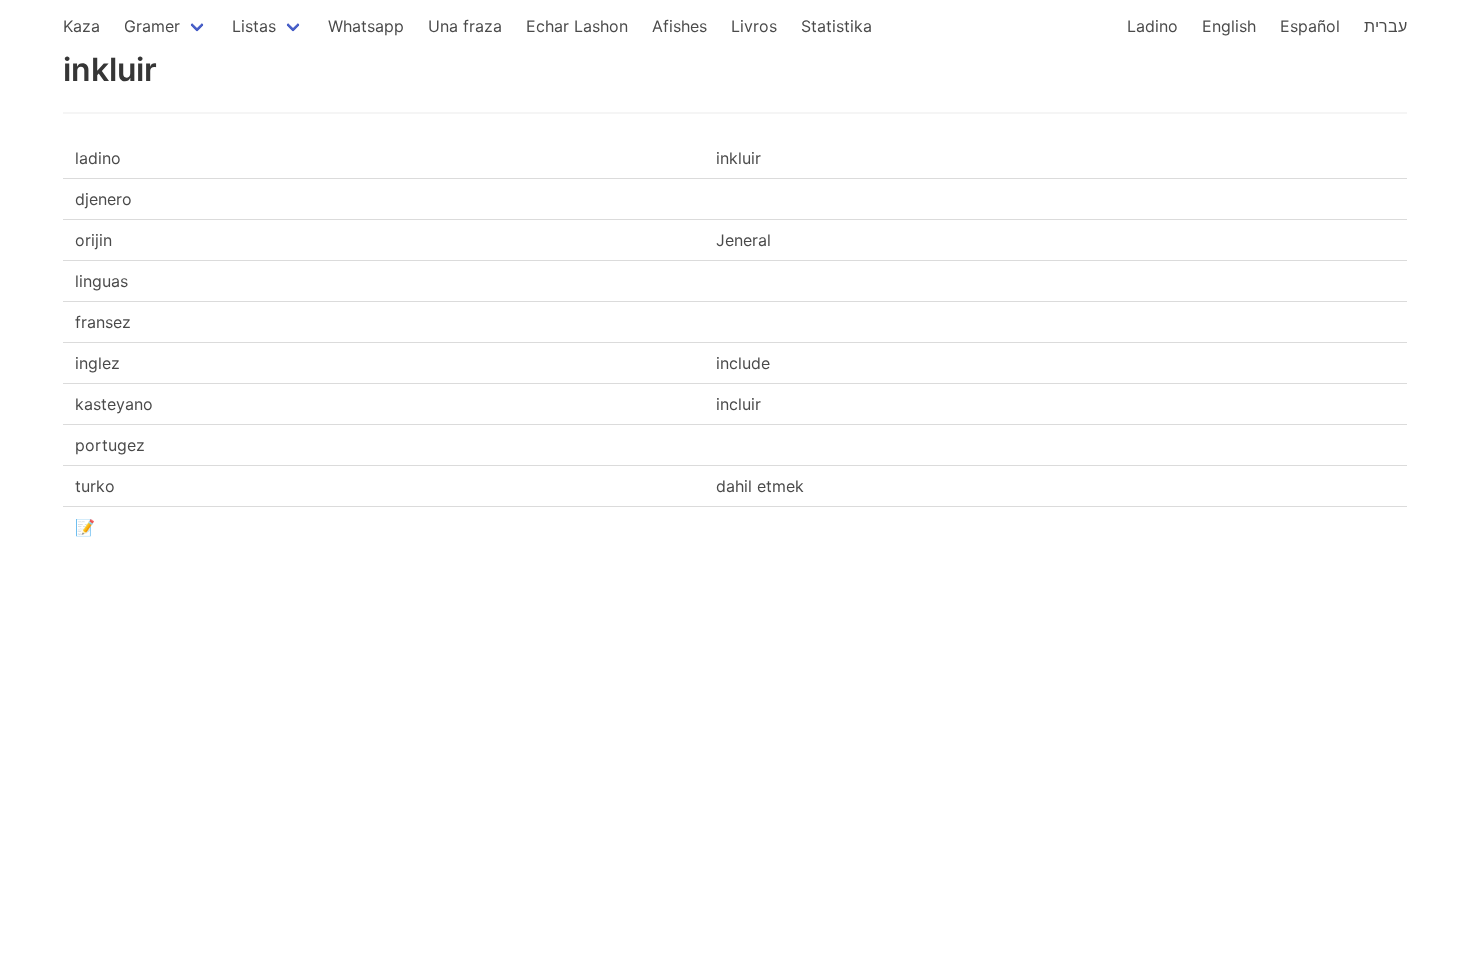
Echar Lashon (577, 26)
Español (1310, 26)
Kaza (81, 26)
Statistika (836, 26)
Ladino (1152, 26)
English (1229, 26)
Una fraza (465, 26)
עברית (1385, 26)
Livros (754, 26)
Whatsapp (366, 26)
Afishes (679, 26)
